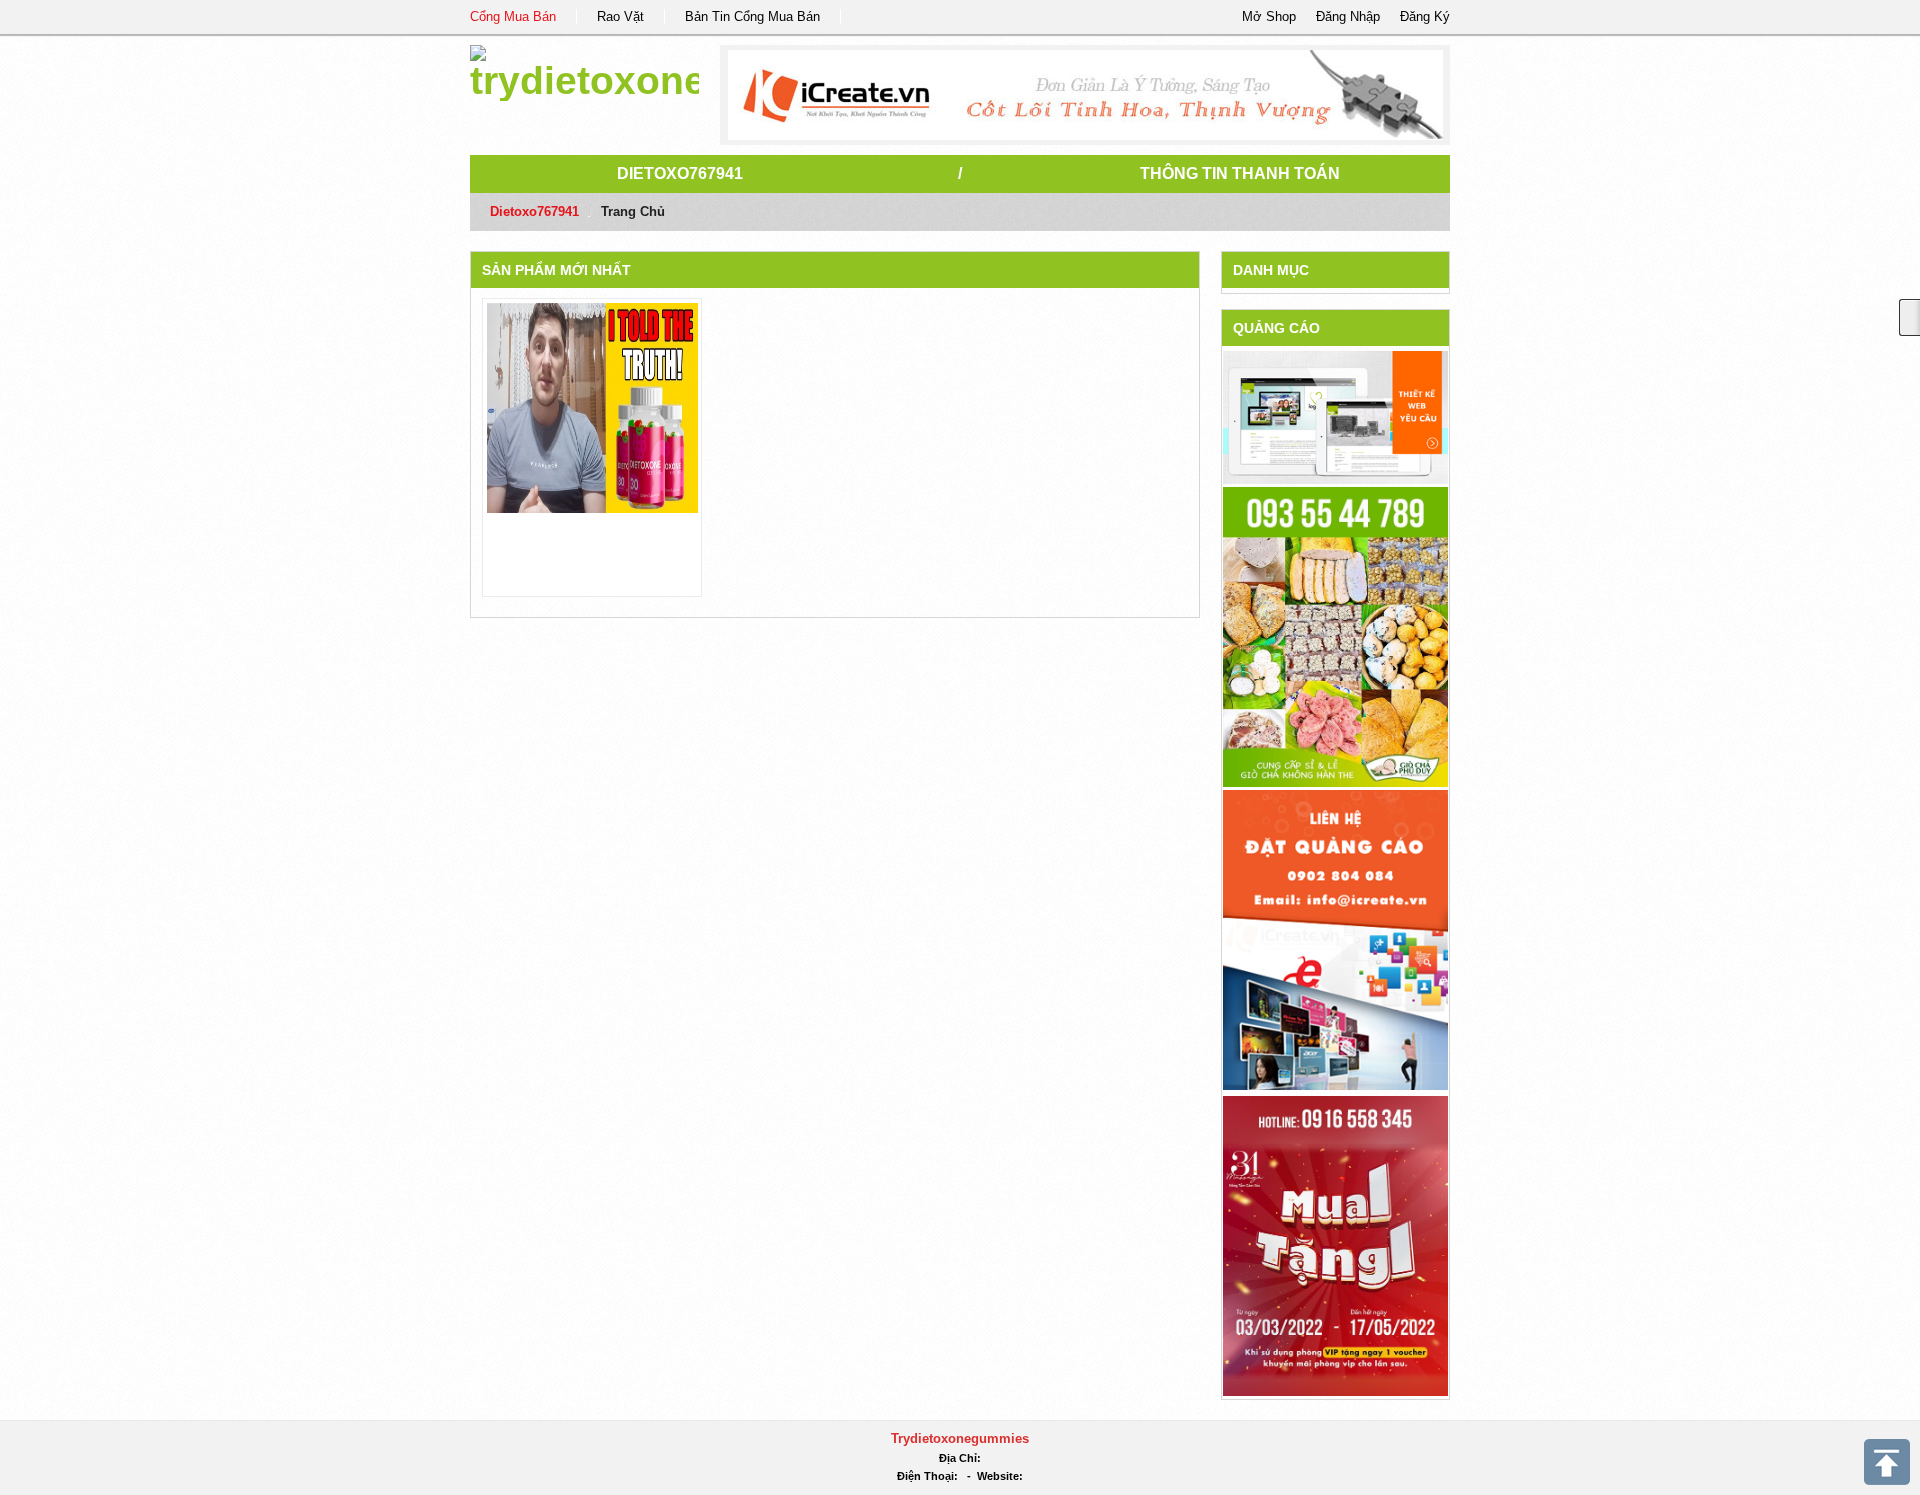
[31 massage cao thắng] (1335, 1244)
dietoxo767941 (680, 173)
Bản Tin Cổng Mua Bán (752, 16)
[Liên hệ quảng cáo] (1335, 938)
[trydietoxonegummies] (584, 69)
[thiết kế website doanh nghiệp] (1335, 416)
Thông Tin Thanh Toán (1240, 173)
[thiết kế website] (1085, 95)
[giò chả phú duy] (1335, 635)
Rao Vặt (620, 16)
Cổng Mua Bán (513, 16)
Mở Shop (1269, 16)
